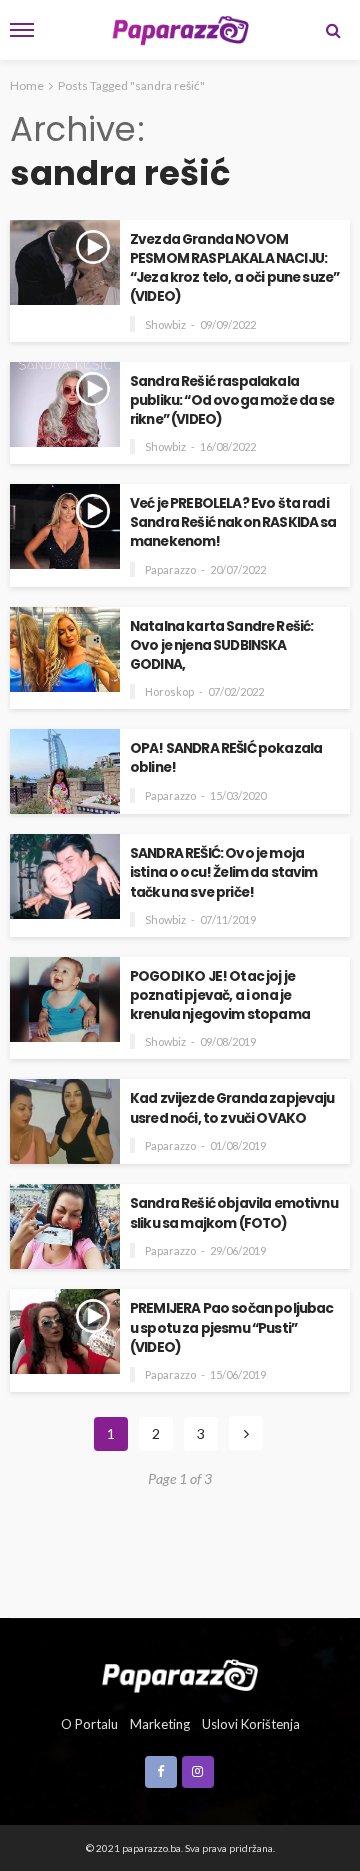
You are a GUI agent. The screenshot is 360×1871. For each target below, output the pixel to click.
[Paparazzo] (179, 1674)
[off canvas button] (22, 30)
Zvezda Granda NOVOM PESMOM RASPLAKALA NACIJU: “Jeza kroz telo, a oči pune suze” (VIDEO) (234, 268)
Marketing (160, 1724)
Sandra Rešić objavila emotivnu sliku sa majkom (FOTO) (234, 1213)
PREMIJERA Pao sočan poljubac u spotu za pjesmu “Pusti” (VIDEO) (231, 1327)
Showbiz (165, 324)
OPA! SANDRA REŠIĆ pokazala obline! (226, 758)
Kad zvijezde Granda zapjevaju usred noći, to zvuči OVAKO (232, 1108)
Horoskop (169, 691)
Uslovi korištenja (251, 1724)
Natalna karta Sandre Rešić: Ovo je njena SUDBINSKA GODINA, (221, 645)
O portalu (89, 1724)
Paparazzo (170, 569)
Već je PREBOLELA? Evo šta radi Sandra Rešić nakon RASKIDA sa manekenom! (233, 522)
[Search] (333, 30)
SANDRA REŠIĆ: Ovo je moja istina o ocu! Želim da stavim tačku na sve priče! (224, 872)
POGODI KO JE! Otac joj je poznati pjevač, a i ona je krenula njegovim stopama (220, 995)
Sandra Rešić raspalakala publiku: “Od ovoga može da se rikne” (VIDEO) (232, 400)
